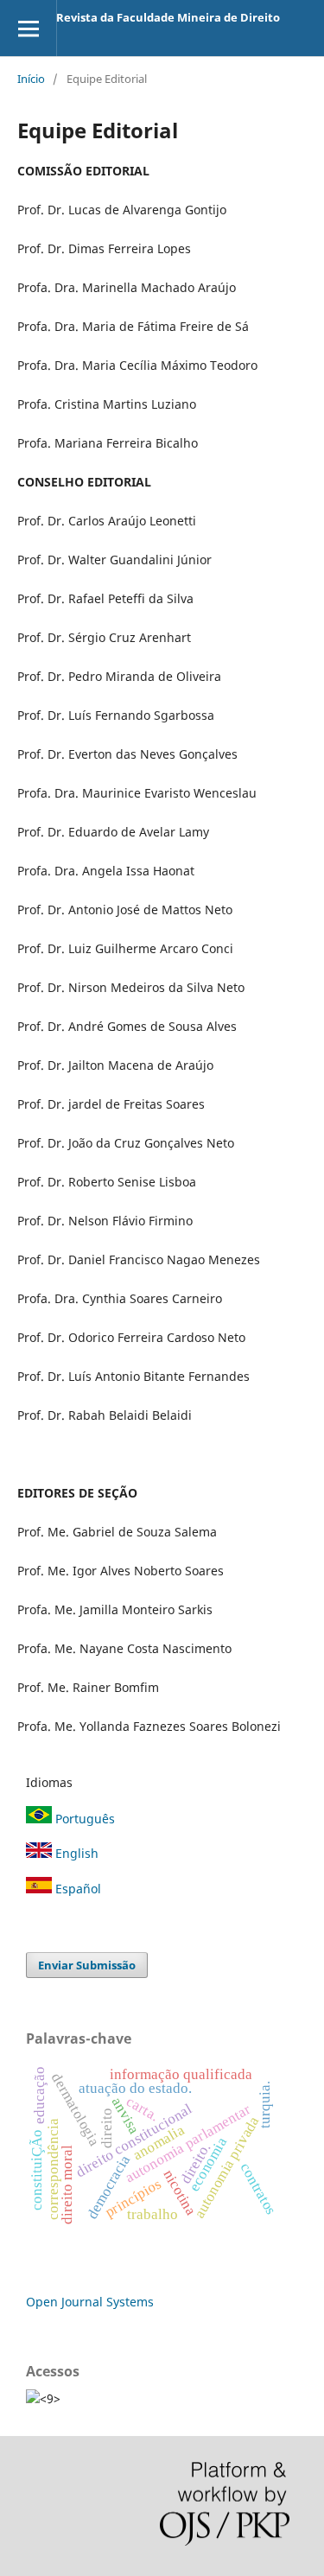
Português (83, 1819)
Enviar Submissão (87, 1965)
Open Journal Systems (90, 2302)
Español (76, 1889)
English (75, 1853)
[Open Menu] (28, 28)
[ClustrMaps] (33, 2398)
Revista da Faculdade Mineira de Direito (168, 17)
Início (31, 79)
